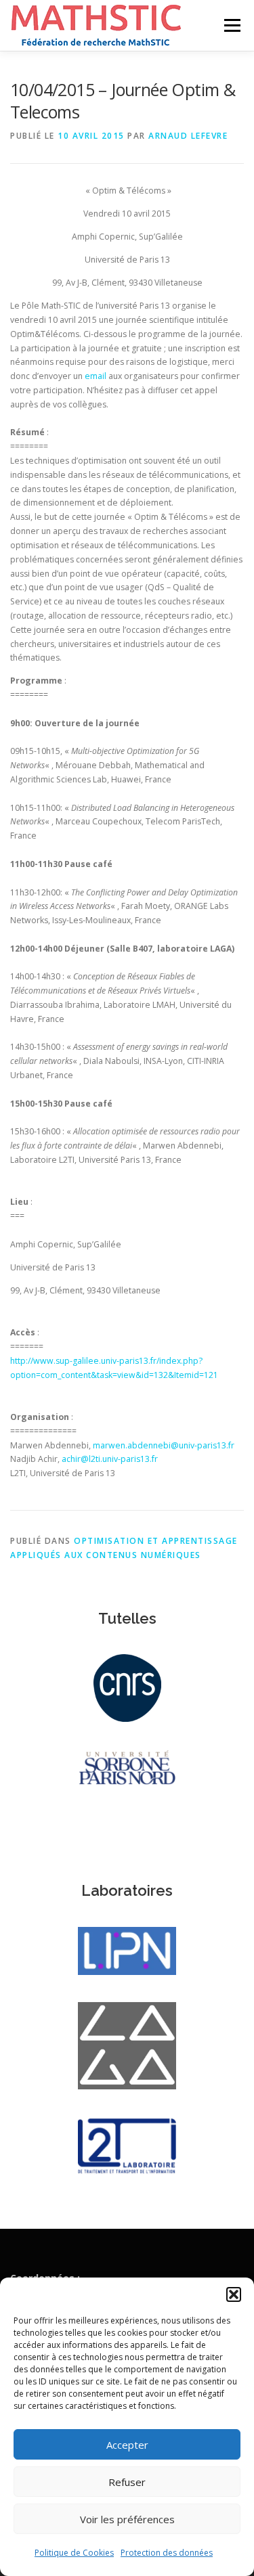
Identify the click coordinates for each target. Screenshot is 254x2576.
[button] (234, 2294)
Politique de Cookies (74, 2553)
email (96, 376)
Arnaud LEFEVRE (188, 136)
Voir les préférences (127, 2519)
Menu (231, 25)
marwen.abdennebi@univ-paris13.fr (164, 1445)
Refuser (127, 2482)
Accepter (127, 2445)
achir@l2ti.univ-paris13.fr (110, 1459)
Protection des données (167, 2553)
